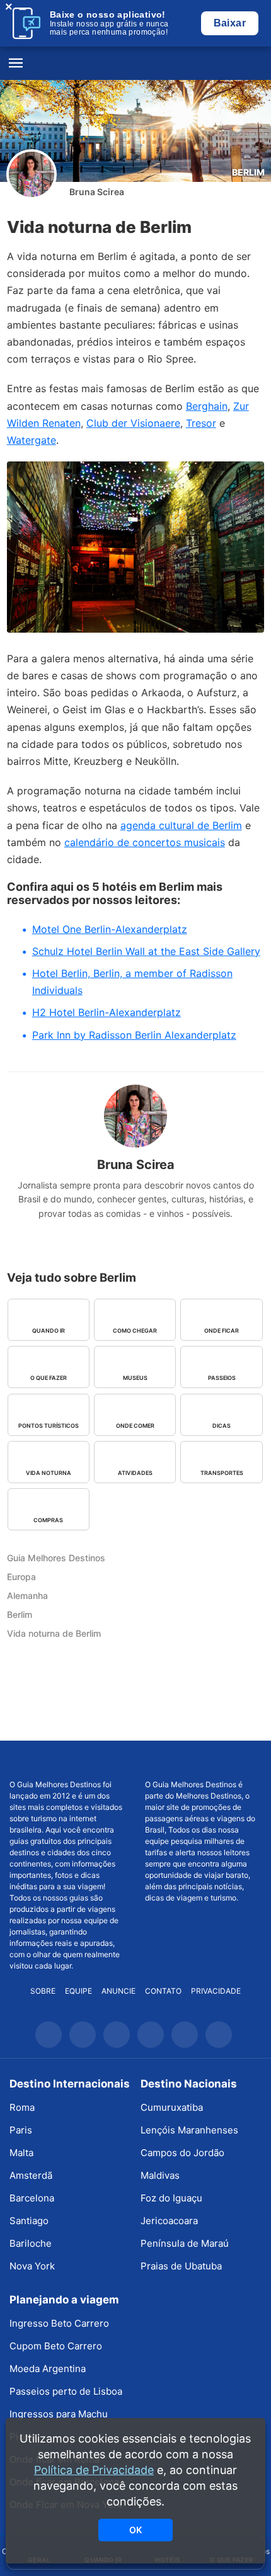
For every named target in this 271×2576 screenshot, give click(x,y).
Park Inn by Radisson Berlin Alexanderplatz (134, 1035)
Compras (48, 1520)
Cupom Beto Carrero (56, 2346)
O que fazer (49, 1378)
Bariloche (31, 2243)
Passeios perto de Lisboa (66, 2391)
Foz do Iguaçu (171, 2198)
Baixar (230, 23)
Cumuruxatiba (172, 2107)
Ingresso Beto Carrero (59, 2323)
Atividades (135, 1473)
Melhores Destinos (203, 1760)
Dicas (222, 1426)
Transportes (222, 1473)
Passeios (222, 1378)
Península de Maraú (185, 2243)
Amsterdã (31, 2175)
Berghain (207, 406)
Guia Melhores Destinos (135, 64)
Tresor (201, 423)
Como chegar (135, 1330)
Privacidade (216, 1991)
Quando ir (49, 1330)
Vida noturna (49, 1473)
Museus (135, 1378)
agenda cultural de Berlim (181, 825)
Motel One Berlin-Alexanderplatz (110, 929)
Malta (21, 2153)
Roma (22, 2107)
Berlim (248, 172)
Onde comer (135, 1426)
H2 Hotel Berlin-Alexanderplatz (107, 1012)
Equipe (78, 1991)
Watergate (32, 440)
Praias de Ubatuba (181, 2266)
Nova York (32, 2266)
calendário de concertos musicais (145, 842)
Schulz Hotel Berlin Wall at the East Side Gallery (146, 951)
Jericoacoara (169, 2221)
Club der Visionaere (133, 423)
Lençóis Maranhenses (189, 2130)
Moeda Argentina (48, 2369)
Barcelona (32, 2198)
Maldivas (160, 2175)
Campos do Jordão (182, 2153)
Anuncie (118, 1991)
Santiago (29, 2221)
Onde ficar (222, 1330)
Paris (21, 2130)
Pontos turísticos (49, 1426)
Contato (163, 1991)
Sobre (43, 1991)
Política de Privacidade (94, 2470)
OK (135, 2530)
